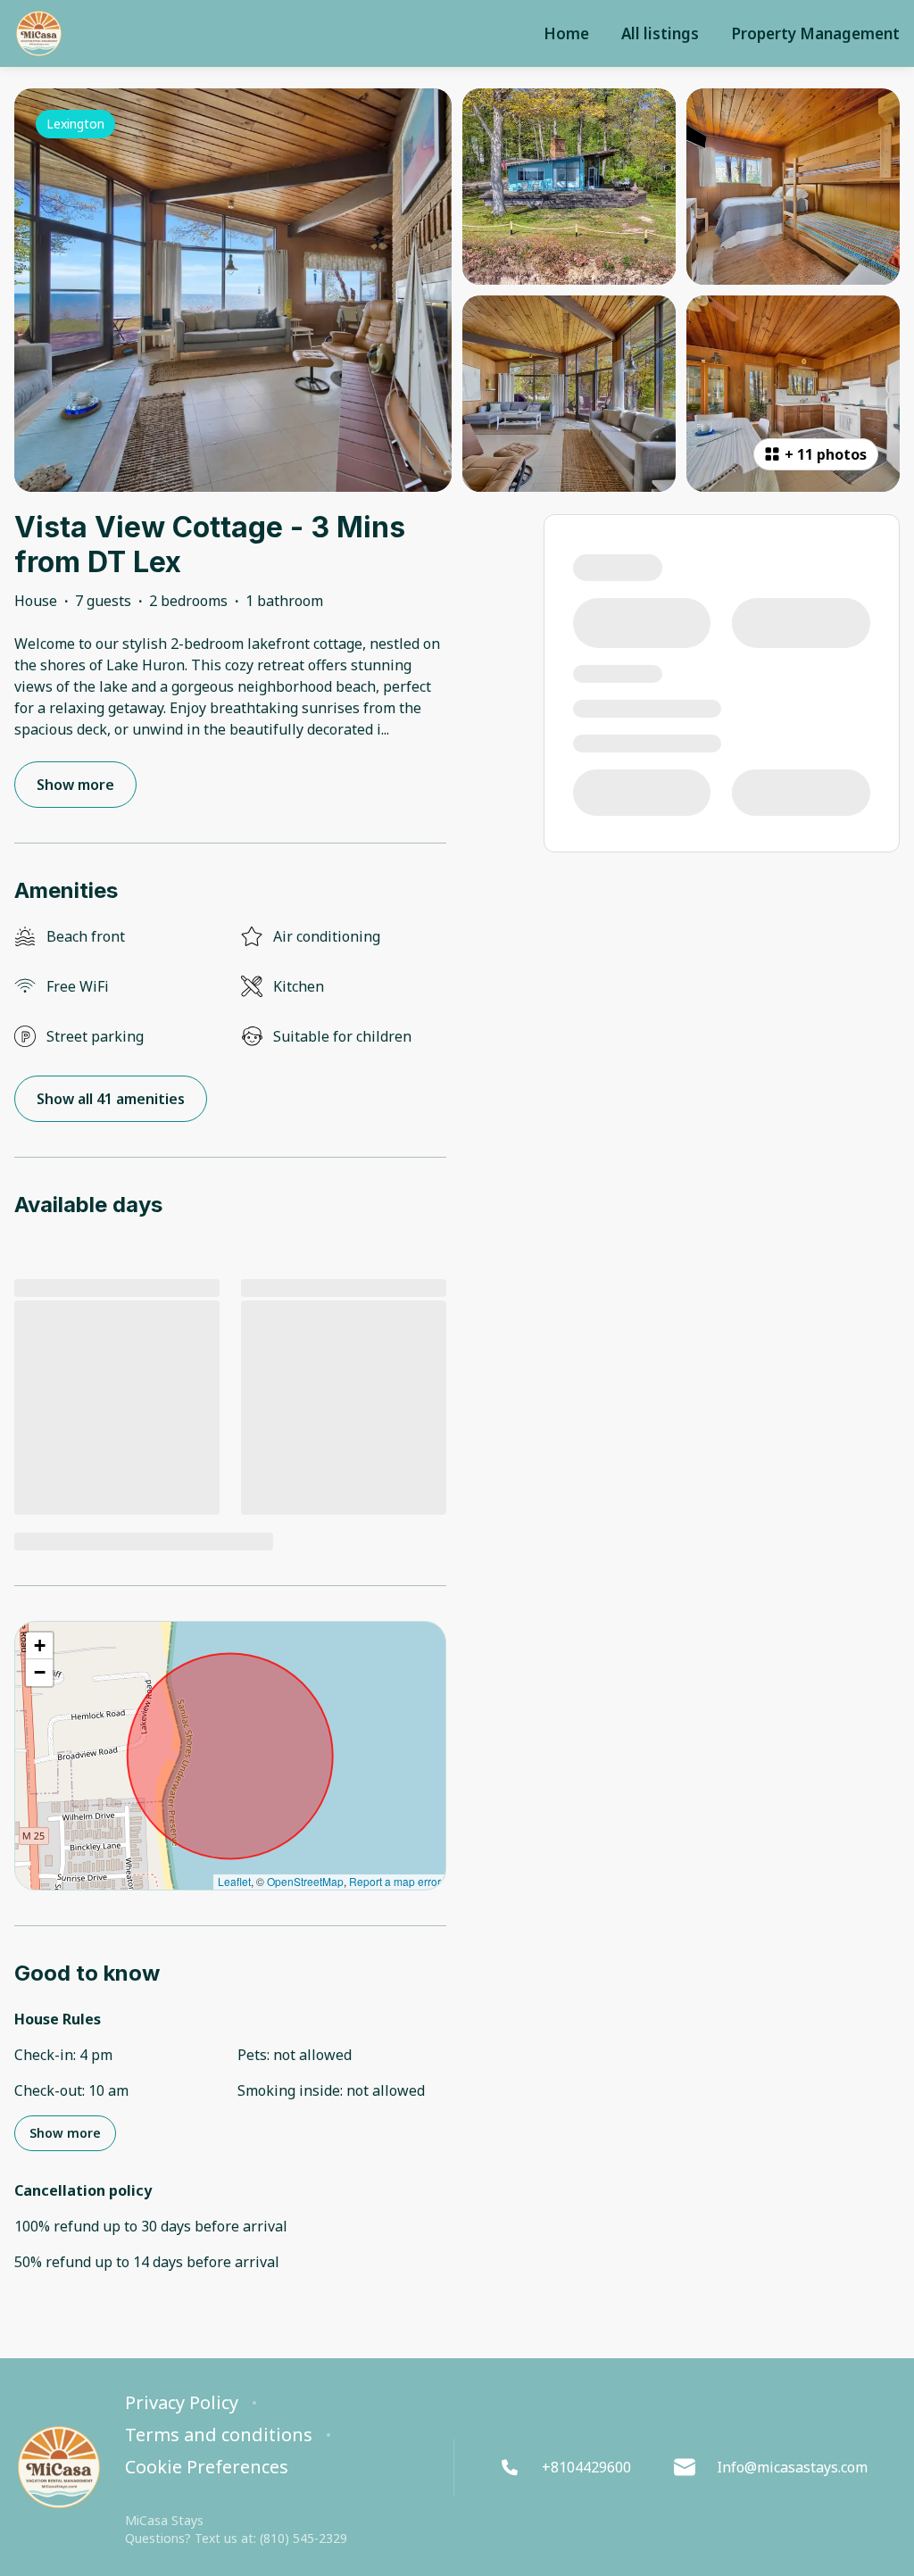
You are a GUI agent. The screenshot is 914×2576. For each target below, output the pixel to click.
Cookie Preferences (207, 2467)
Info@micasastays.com (792, 2467)
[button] (39, 1646)
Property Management (815, 34)
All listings (660, 34)
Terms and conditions (219, 2435)
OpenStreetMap (305, 1881)
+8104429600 (586, 2467)
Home (566, 34)
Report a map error (395, 1881)
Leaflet (234, 1881)
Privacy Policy (182, 2403)
